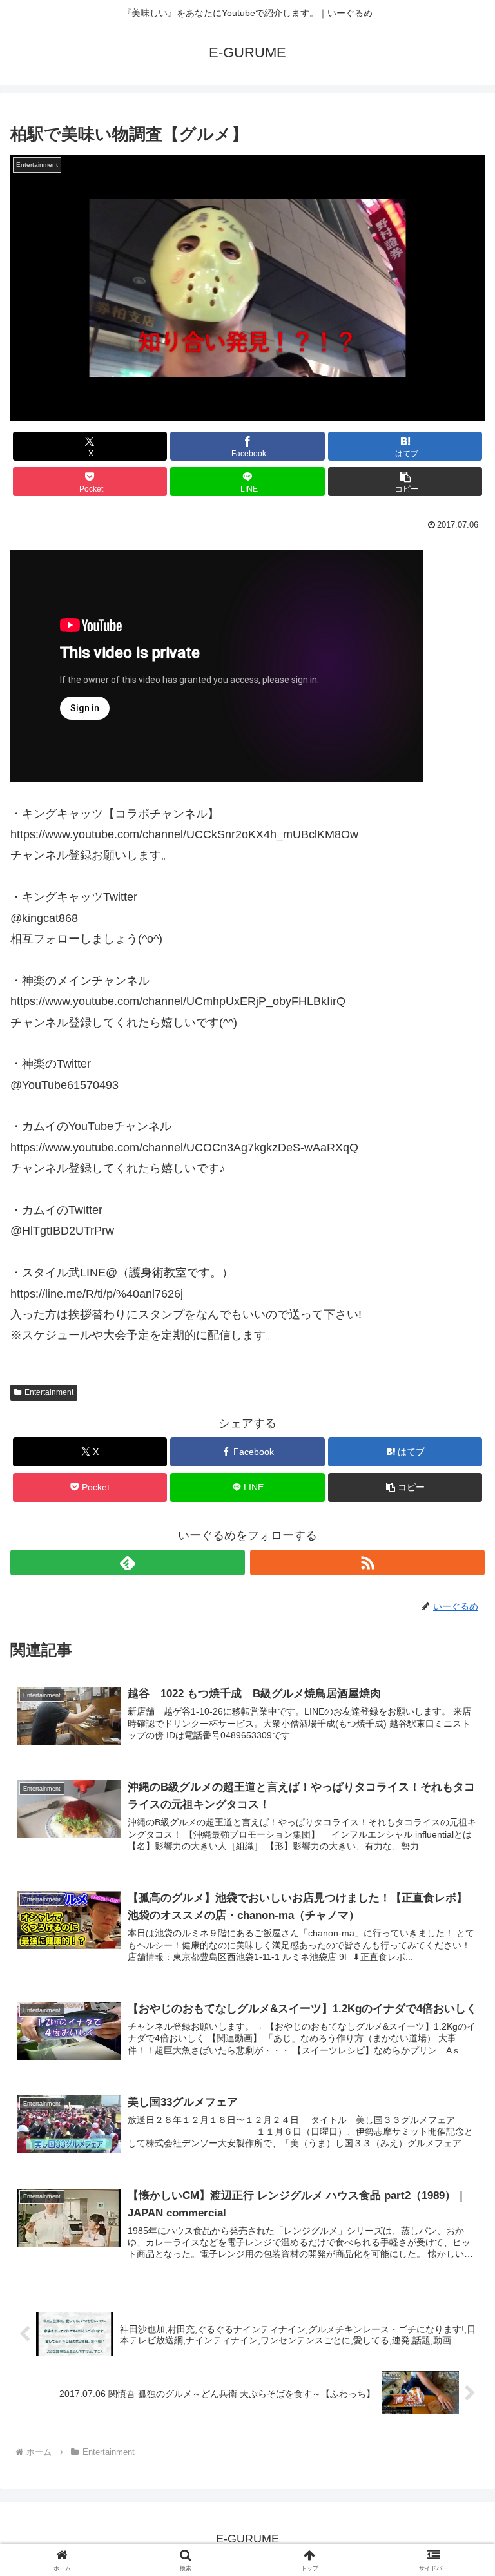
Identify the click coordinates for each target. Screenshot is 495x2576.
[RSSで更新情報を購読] (367, 1562)
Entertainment (49, 1392)
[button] (405, 482)
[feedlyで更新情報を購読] (128, 1562)
